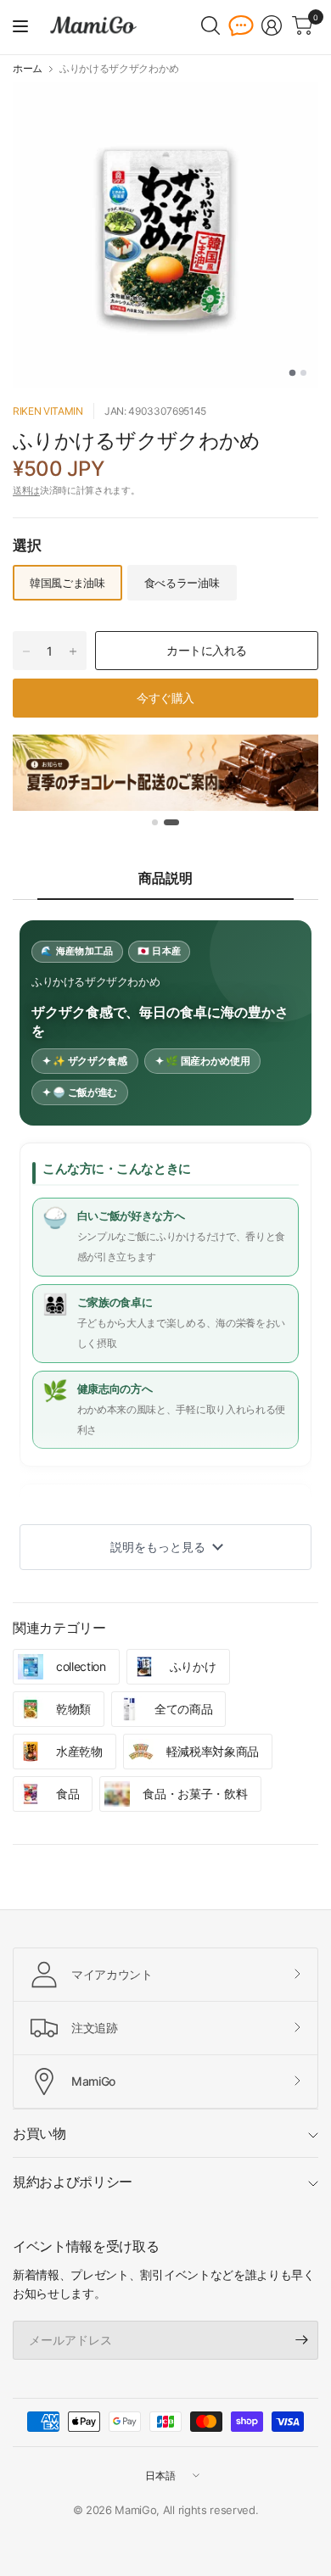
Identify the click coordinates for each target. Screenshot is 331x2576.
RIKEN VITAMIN (48, 411)
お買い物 (39, 2133)
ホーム (28, 69)
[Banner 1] (155, 822)
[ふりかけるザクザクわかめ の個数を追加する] (73, 651)
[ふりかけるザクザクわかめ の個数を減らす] (26, 651)
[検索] (210, 25)
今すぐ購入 (165, 698)
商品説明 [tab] (165, 878)
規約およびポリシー (73, 2182)
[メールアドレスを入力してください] (301, 2340)
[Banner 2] (171, 822)
